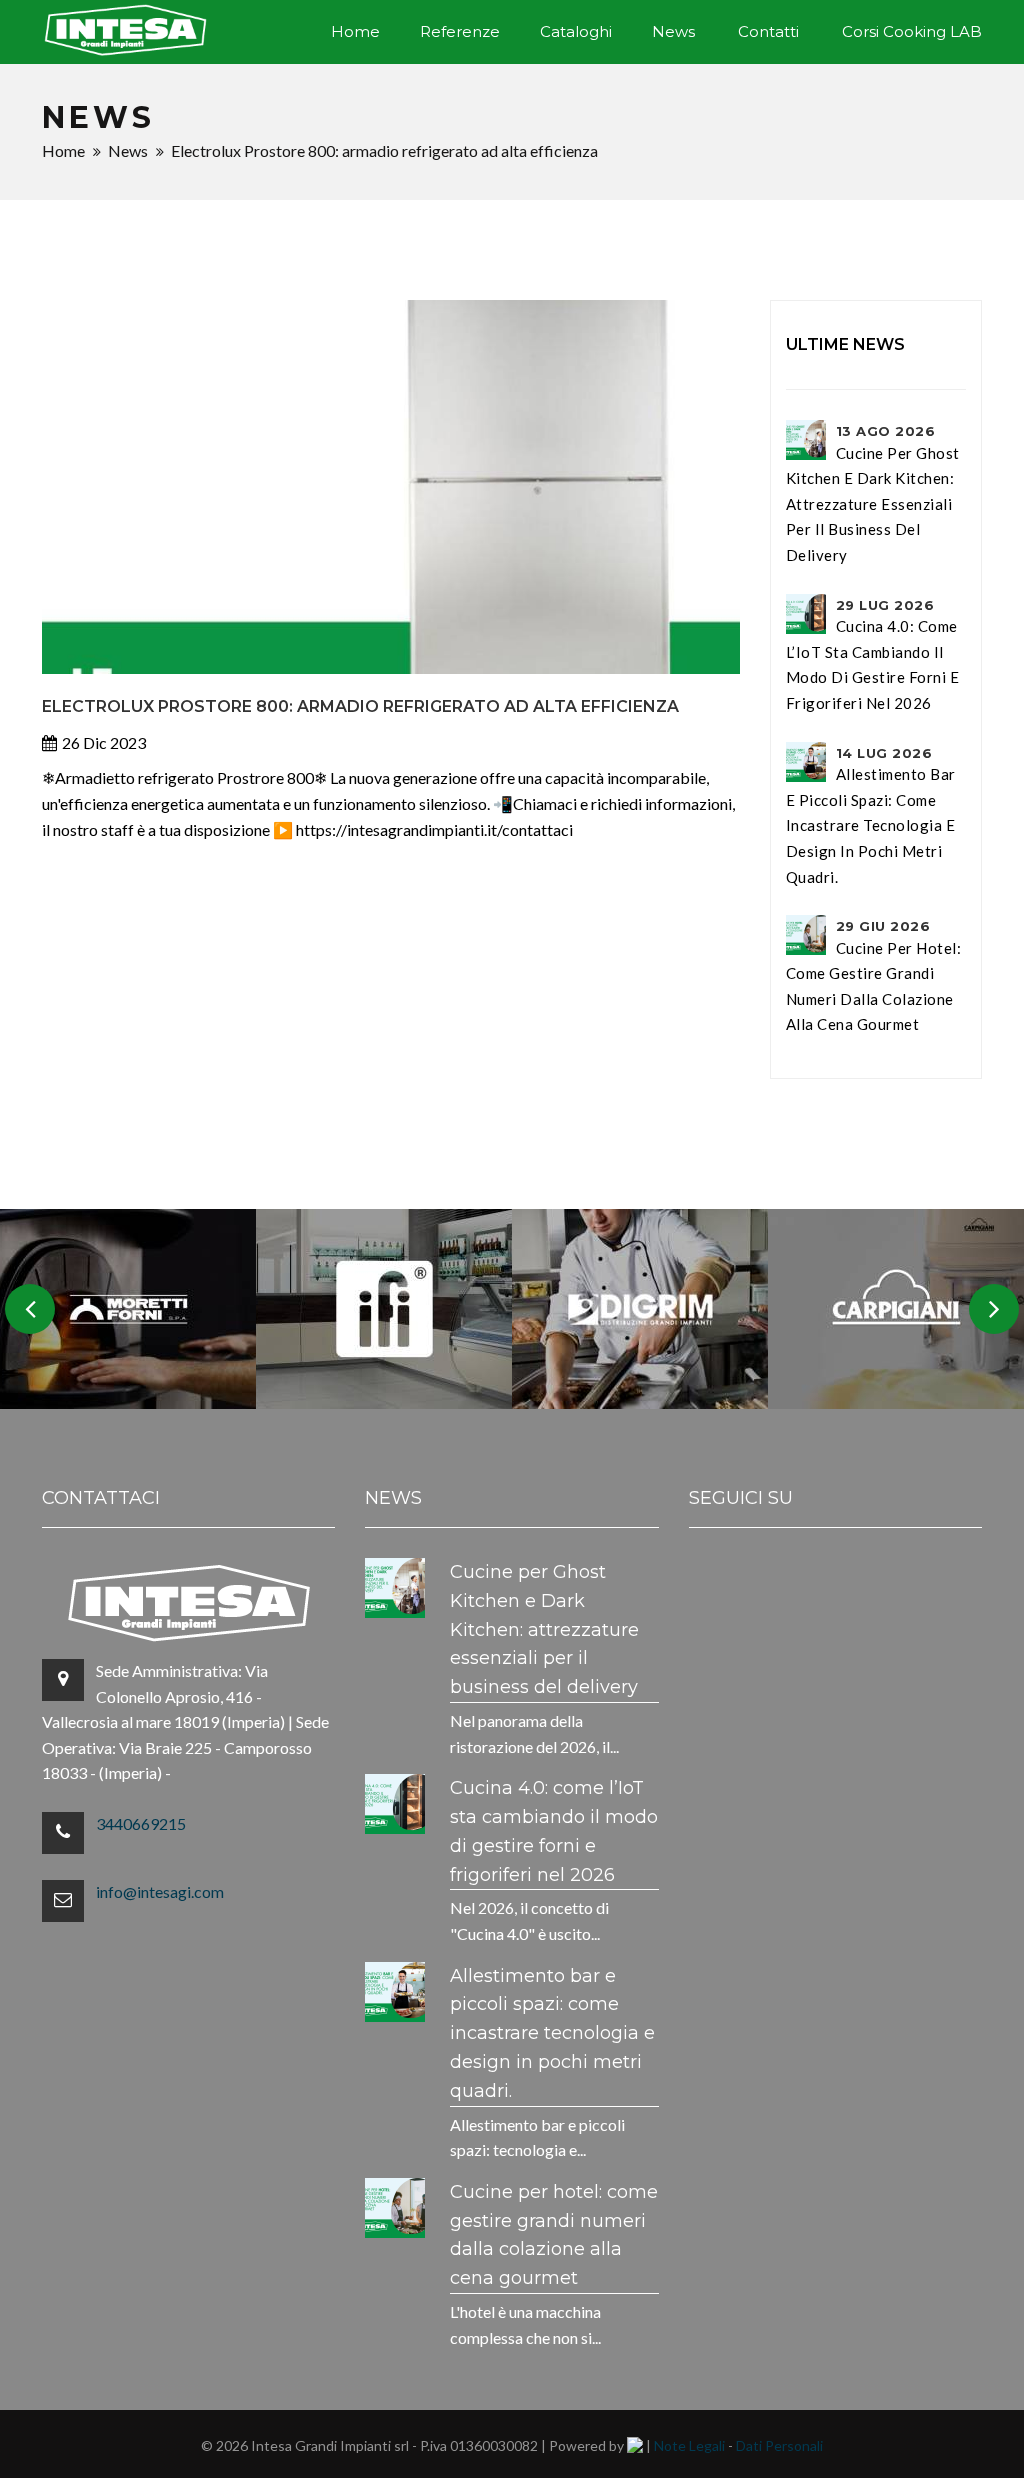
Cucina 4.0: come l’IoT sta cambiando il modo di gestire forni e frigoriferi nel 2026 (873, 654)
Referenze (460, 31)
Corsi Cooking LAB (912, 31)
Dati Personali (779, 2445)
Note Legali (689, 2445)
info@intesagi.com (160, 1891)
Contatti (768, 31)
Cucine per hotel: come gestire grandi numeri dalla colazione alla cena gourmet (874, 975)
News (673, 31)
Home (355, 31)
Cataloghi (576, 31)
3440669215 (141, 1823)
